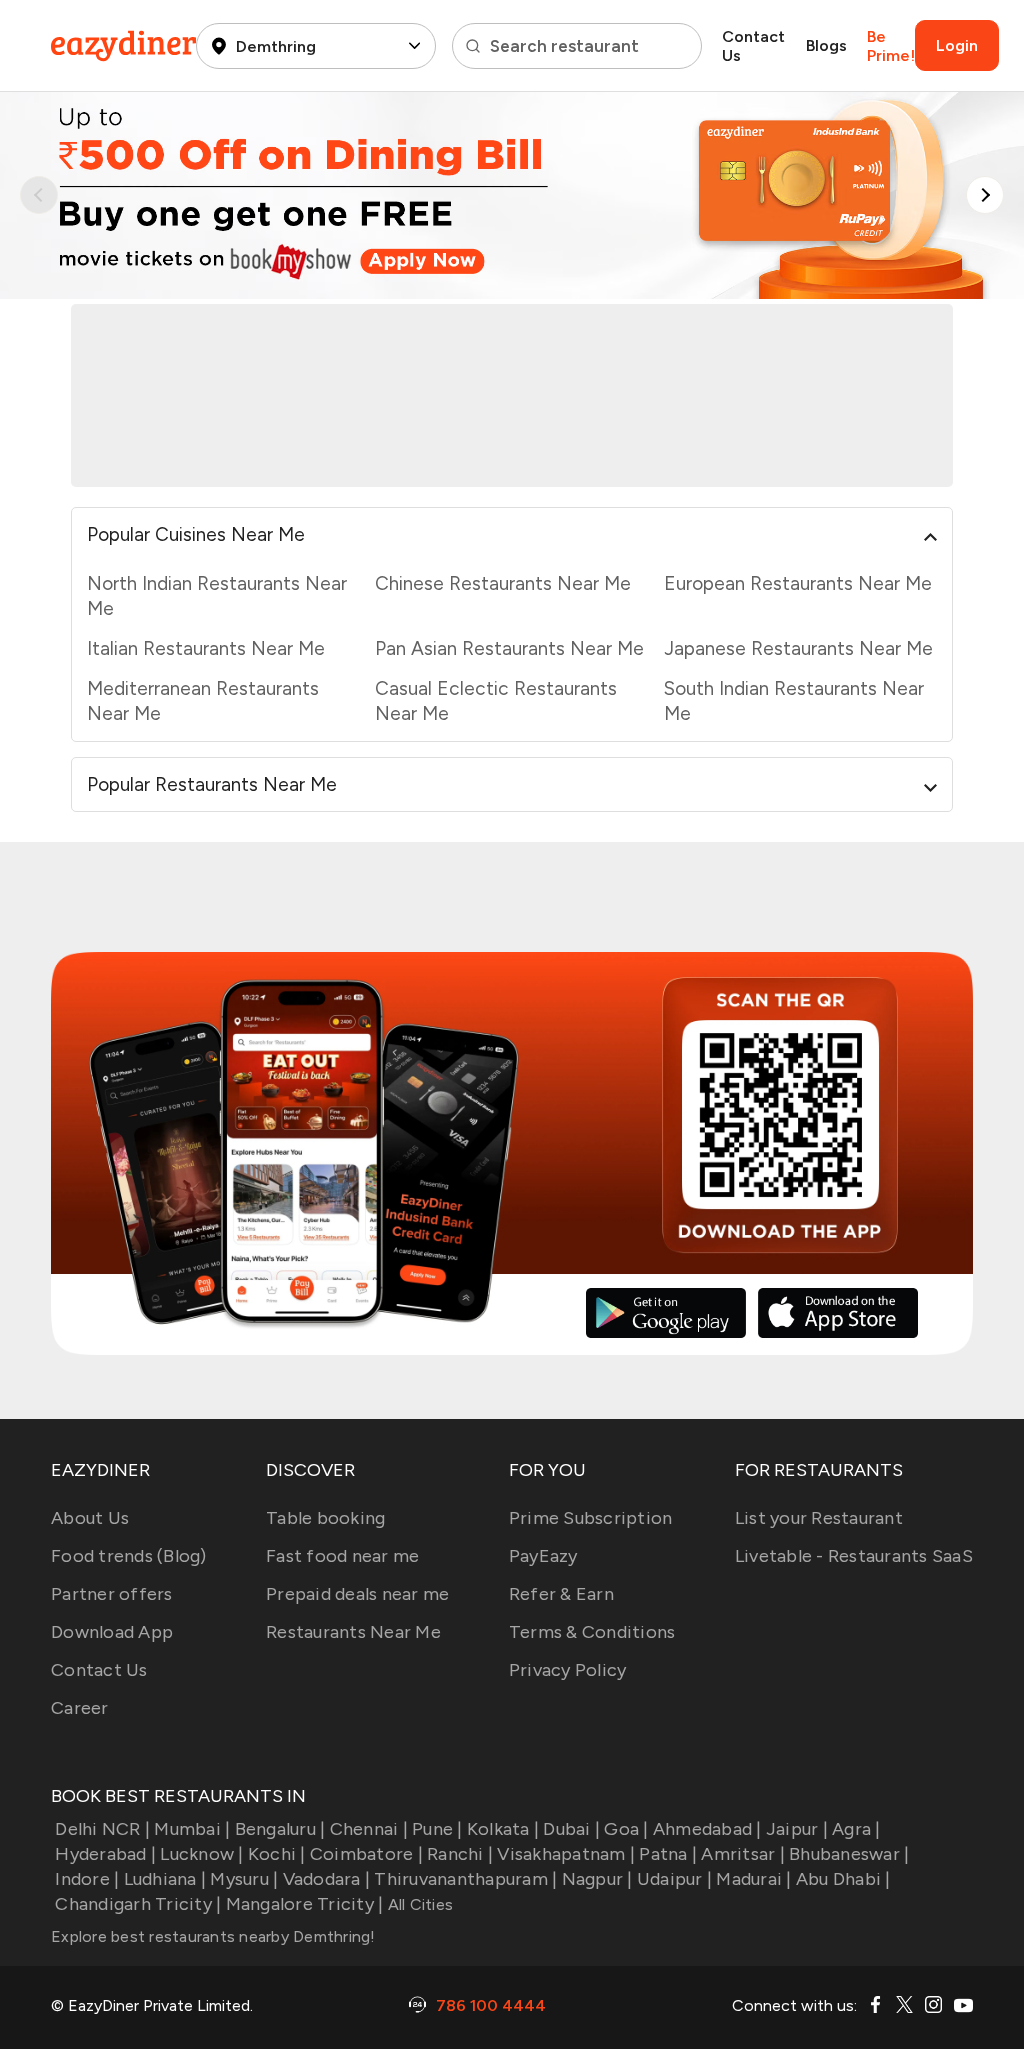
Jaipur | (797, 1829)
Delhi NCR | (102, 1829)
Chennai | (369, 1829)
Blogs (826, 45)
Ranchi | (460, 1854)
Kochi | (277, 1854)
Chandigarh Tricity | (138, 1904)
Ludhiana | (165, 1879)
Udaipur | (674, 1879)
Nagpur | (597, 1879)
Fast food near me (342, 1556)
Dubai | (571, 1829)
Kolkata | (503, 1829)
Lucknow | (201, 1854)
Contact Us (753, 46)
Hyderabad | (105, 1854)
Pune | (437, 1829)
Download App (112, 1632)
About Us (90, 1518)
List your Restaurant (819, 1518)
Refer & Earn (561, 1594)
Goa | (626, 1829)
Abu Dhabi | (843, 1879)
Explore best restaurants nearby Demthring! (213, 1936)
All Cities (418, 1904)
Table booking (325, 1518)
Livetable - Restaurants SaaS (854, 1556)
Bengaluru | (280, 1829)
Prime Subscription (591, 1518)
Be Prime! (891, 46)
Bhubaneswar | (849, 1854)
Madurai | (753, 1879)
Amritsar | (743, 1854)
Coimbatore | (366, 1854)
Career (80, 1708)
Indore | (87, 1879)
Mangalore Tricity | (304, 1904)
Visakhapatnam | (566, 1854)
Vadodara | (326, 1879)
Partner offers (112, 1594)
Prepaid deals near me (357, 1594)
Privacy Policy (568, 1670)
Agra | (856, 1829)
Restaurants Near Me (353, 1632)
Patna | (668, 1854)
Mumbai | (192, 1829)
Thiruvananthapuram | (465, 1879)
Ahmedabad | (707, 1829)
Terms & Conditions (592, 1632)
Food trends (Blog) (129, 1556)
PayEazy (543, 1556)
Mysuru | (244, 1879)
